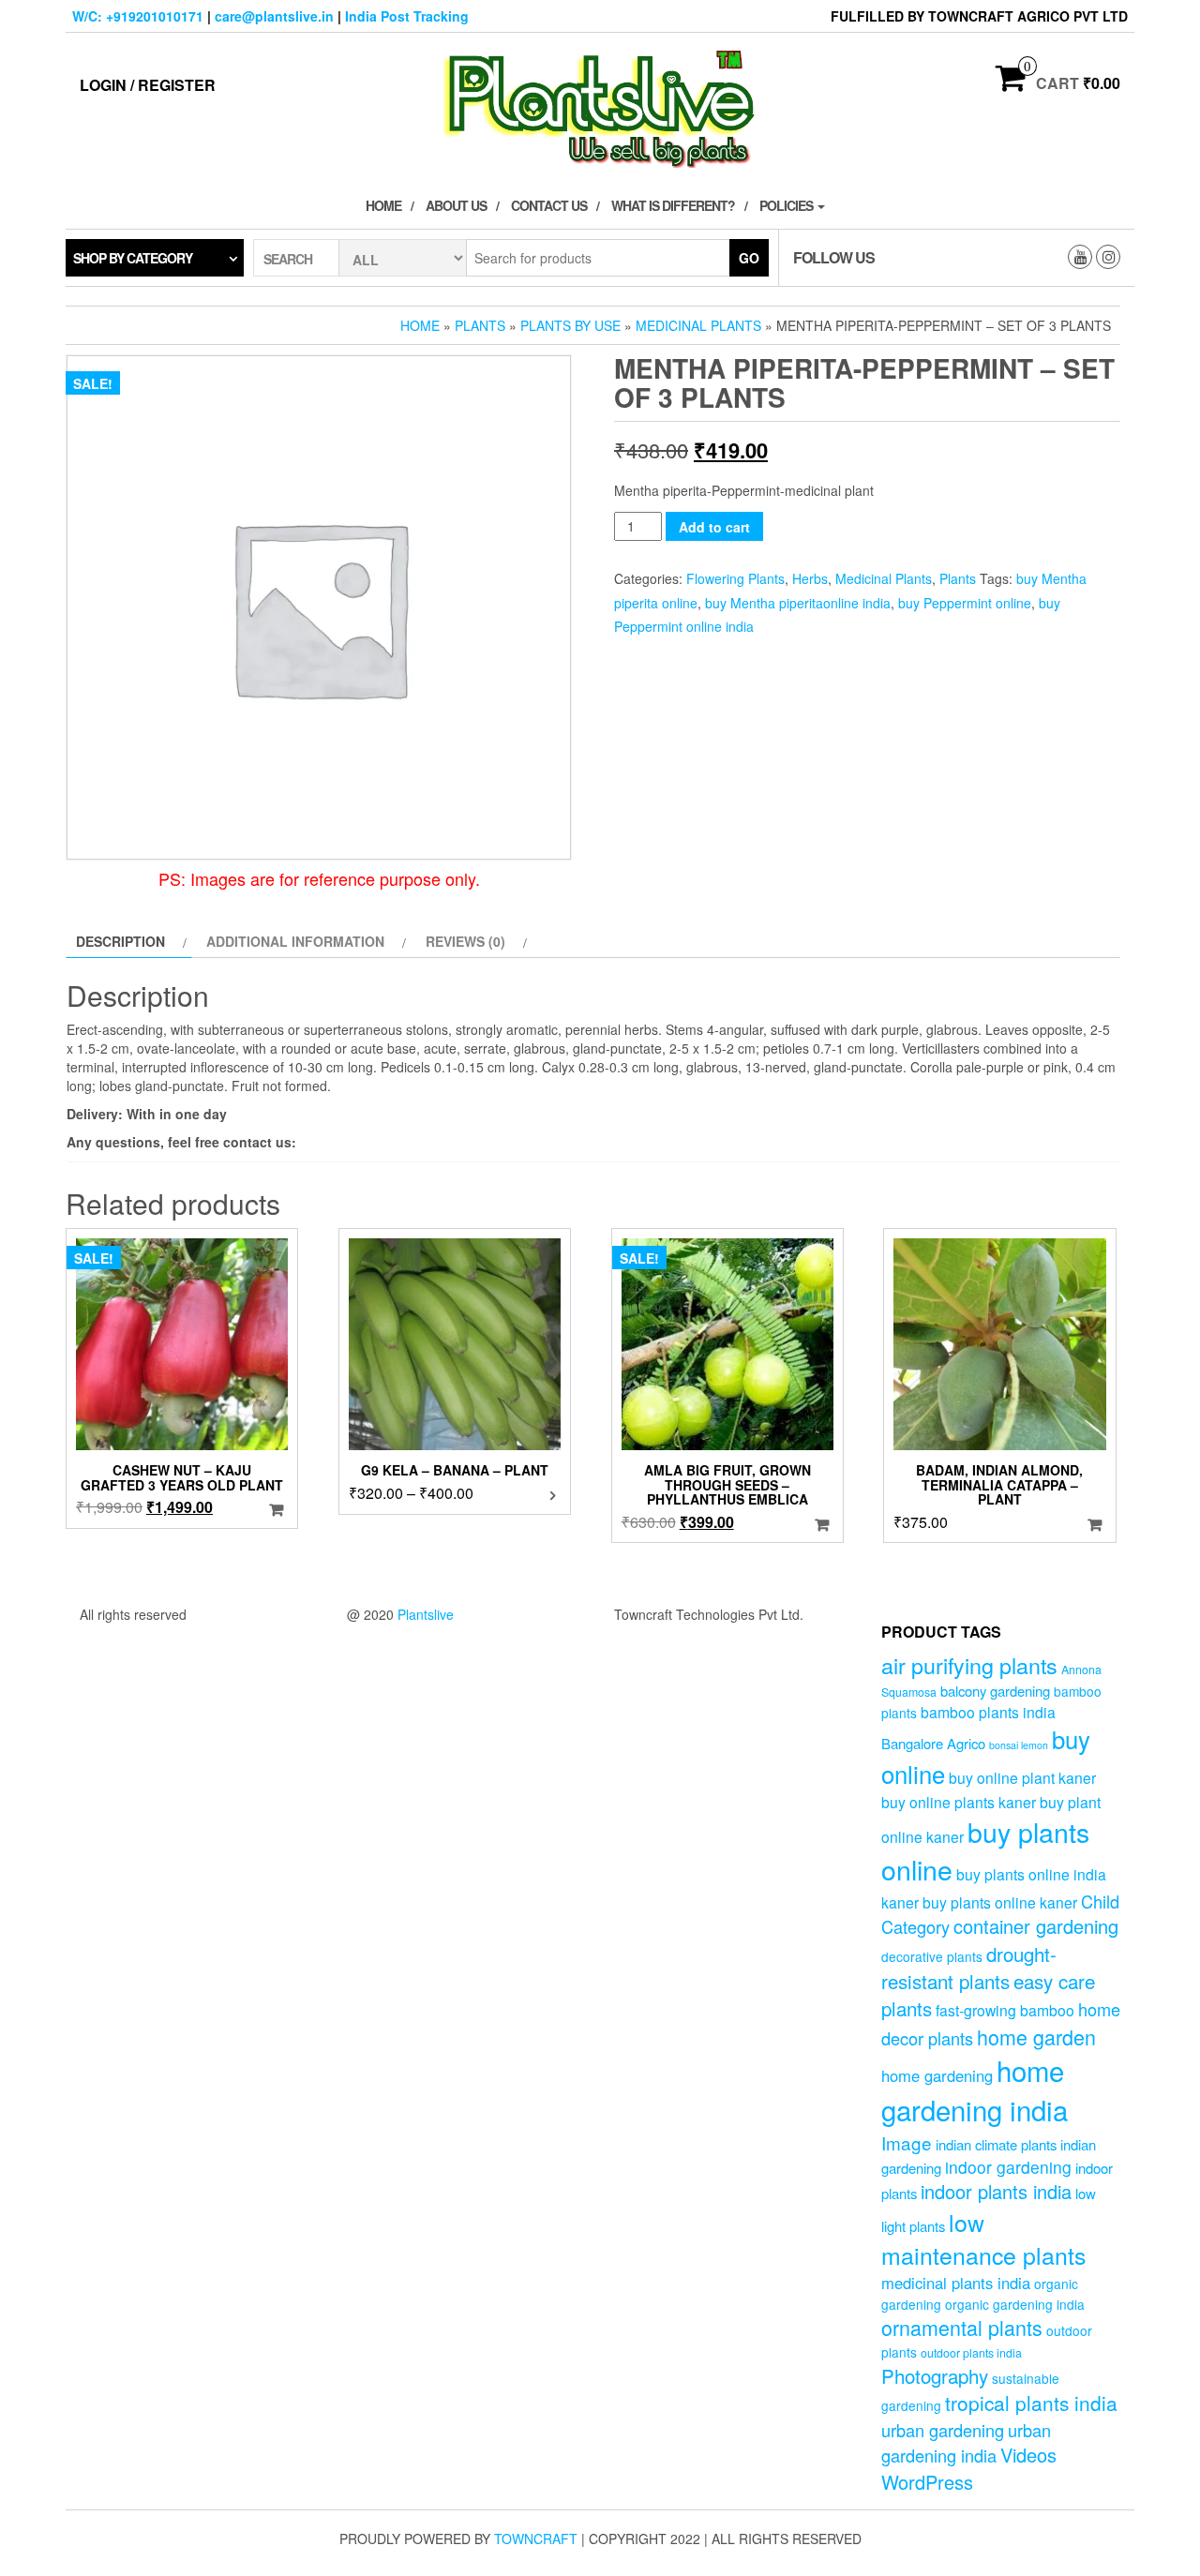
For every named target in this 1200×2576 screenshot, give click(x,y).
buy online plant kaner (1022, 1777)
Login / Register (148, 85)
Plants (480, 325)
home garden (1036, 2037)
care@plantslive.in (274, 16)
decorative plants (932, 1956)
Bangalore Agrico (933, 1743)
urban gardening (943, 2430)
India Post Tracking (407, 16)
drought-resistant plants (969, 1967)
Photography (935, 2375)
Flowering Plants (735, 578)
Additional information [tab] (295, 941)
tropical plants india (1031, 2403)
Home (383, 205)
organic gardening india (1015, 2304)
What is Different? (673, 205)
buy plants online (985, 1850)
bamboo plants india (988, 1712)
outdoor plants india (971, 2353)
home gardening (937, 2075)
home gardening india (975, 2089)
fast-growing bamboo (1005, 2010)
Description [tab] (120, 941)
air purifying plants (969, 1665)
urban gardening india (966, 2442)
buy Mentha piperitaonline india (798, 603)
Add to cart (714, 527)
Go (749, 258)
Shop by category (133, 258)
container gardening (1036, 1926)
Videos (1028, 2455)
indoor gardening (1008, 2167)
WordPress (927, 2482)
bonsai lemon (1019, 1745)
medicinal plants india (956, 2283)
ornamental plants (962, 2327)
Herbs (810, 578)
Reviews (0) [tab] (465, 941)
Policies (787, 205)
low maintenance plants (983, 2239)
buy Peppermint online (965, 603)
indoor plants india (996, 2191)
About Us (456, 205)
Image (907, 2142)
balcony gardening (995, 1691)
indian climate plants (996, 2144)
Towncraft (536, 2539)
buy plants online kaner (1000, 1902)
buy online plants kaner (959, 1802)
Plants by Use (570, 325)
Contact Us (549, 205)
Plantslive (426, 1614)
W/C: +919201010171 (138, 16)
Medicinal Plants (698, 325)
